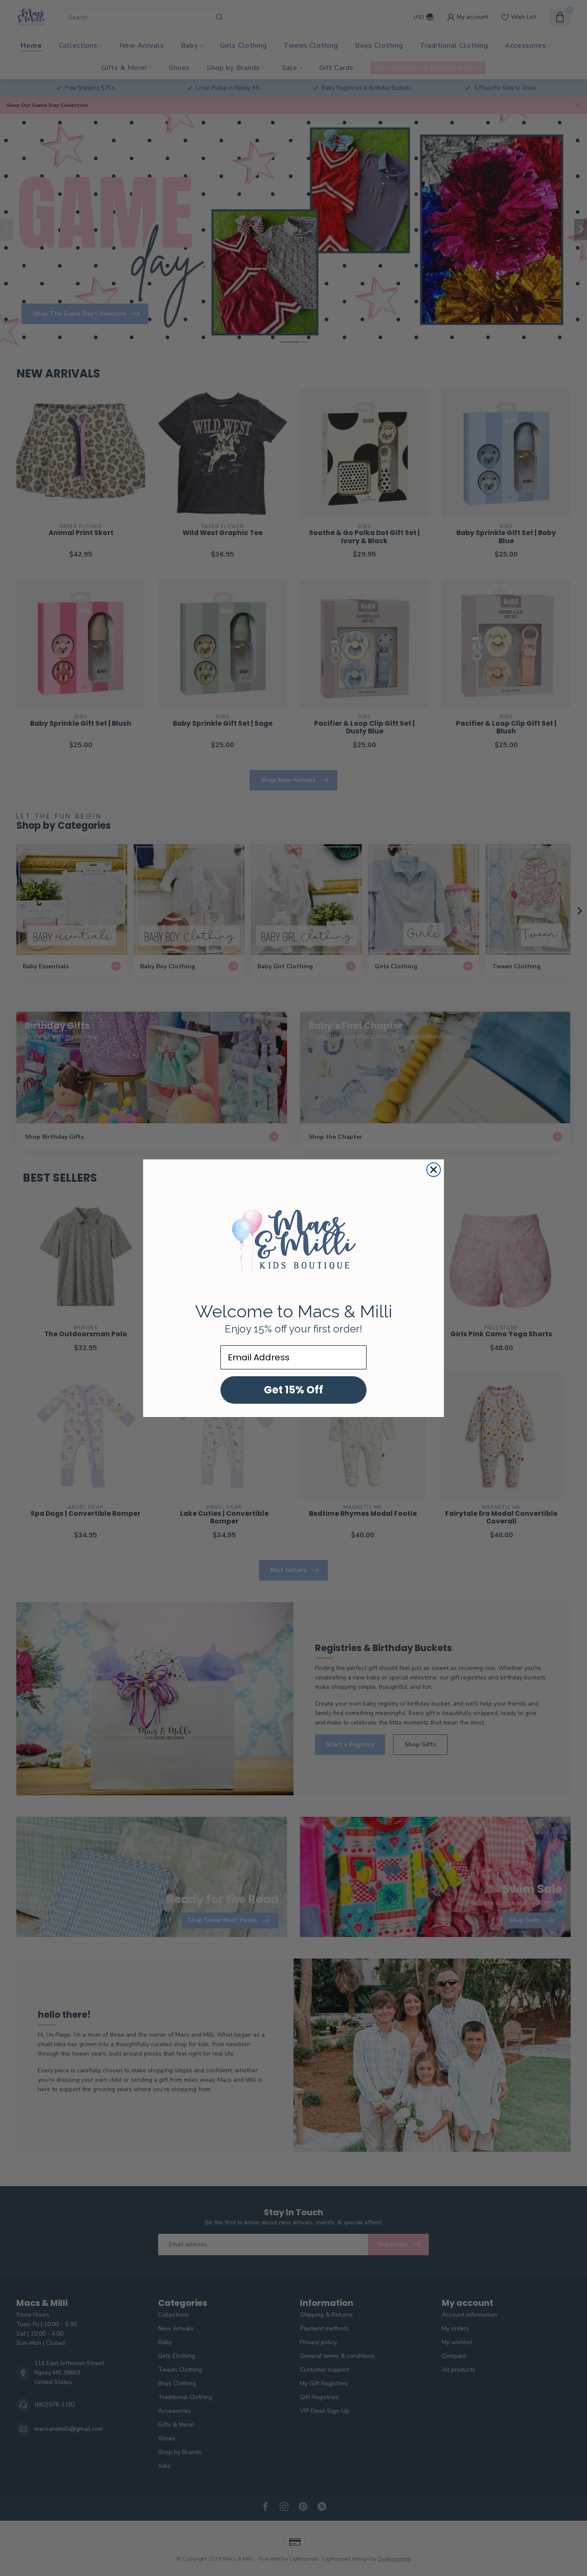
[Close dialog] (434, 1170)
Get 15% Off (293, 1390)
